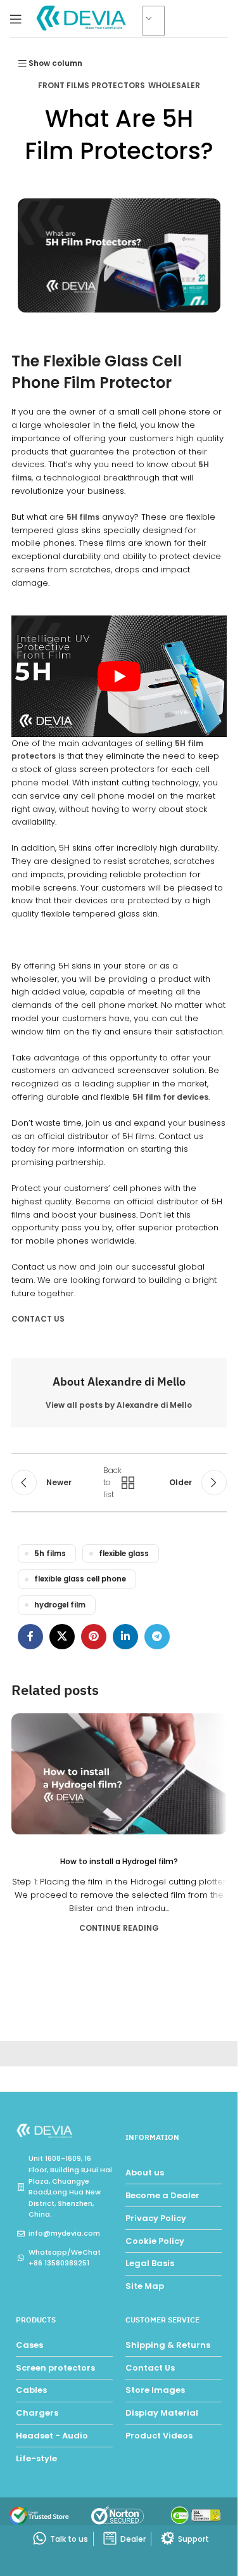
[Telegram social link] (157, 1637)
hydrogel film (60, 1605)
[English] (159, 22)
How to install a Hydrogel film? (119, 1861)
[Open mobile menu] (16, 19)
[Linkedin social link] (125, 1637)
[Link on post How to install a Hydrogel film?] (119, 1774)
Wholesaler (174, 85)
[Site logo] (82, 18)
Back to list (114, 1483)
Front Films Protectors (92, 85)
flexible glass (124, 1554)
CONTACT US (38, 1319)
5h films (50, 1554)
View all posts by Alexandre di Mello (119, 1405)
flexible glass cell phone (80, 1579)
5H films (83, 517)
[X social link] (62, 1637)
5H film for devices (170, 1097)
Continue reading (119, 1928)
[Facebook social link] (30, 1637)
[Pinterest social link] (94, 1637)
